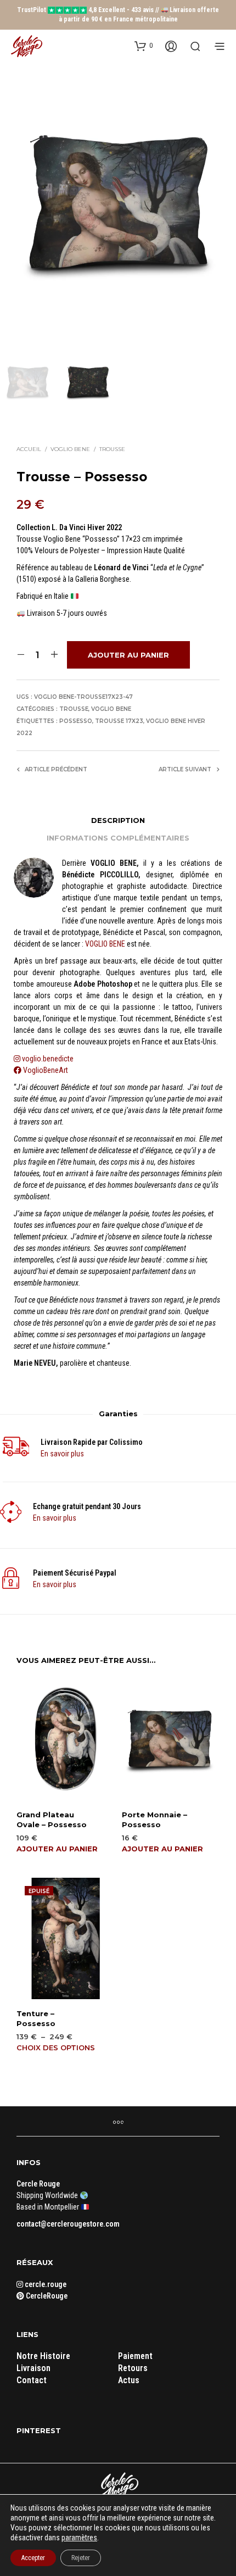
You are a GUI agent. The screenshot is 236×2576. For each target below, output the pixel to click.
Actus (129, 2380)
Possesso (76, 721)
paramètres (79, 2538)
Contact (32, 2380)
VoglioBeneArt (45, 1070)
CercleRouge (46, 2296)
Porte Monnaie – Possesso (154, 1820)
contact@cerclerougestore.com (68, 2224)
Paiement (135, 2356)
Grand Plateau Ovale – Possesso (52, 1820)
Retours (133, 2368)
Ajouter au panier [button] (57, 1849)
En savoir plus (62, 1454)
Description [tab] (118, 820)
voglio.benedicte (48, 1059)
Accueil (29, 449)
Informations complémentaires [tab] (118, 838)
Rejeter (81, 2558)
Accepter (33, 2558)
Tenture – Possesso (36, 2018)
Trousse (112, 449)
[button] (144, 46)
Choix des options (56, 2048)
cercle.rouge (45, 2284)
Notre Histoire (43, 2356)
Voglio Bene (70, 449)
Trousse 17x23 (119, 721)
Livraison (33, 2368)
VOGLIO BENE (105, 944)
